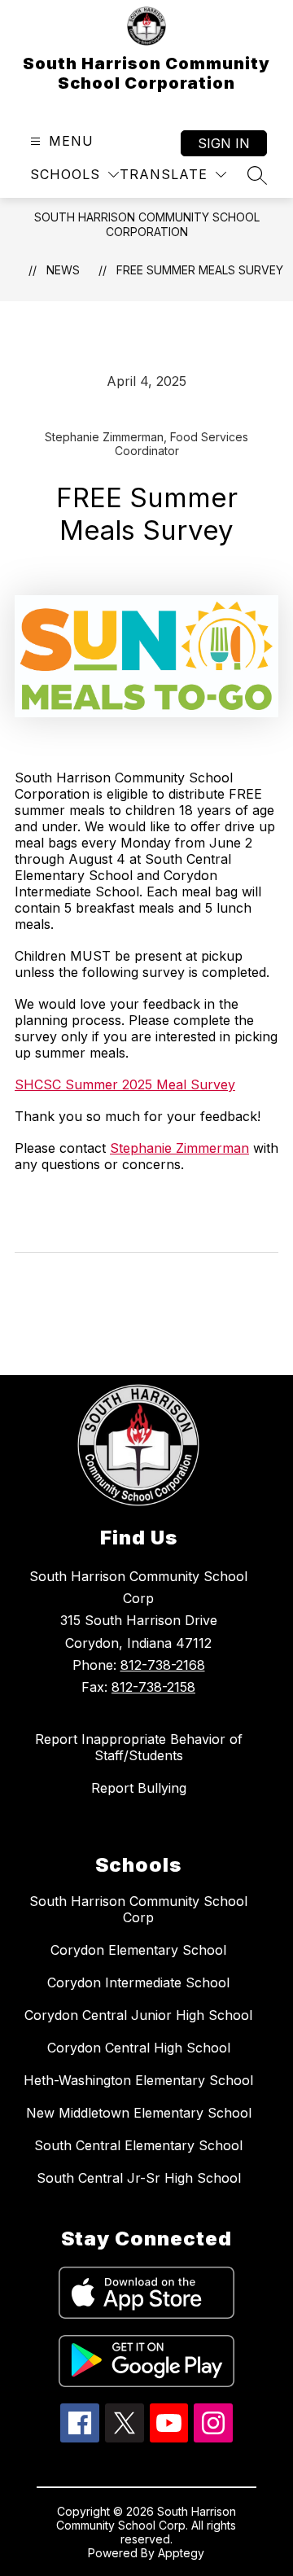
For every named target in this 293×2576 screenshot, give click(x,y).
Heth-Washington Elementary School (138, 2080)
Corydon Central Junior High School (138, 2015)
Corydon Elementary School (138, 1950)
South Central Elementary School (138, 2145)
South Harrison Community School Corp (138, 1909)
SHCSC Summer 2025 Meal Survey (125, 1084)
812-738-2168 (163, 1665)
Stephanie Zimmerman (179, 1148)
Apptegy (181, 2553)
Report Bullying (139, 1788)
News (63, 270)
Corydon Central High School (139, 2048)
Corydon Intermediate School (138, 1982)
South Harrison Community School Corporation (147, 224)
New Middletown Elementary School (139, 2113)
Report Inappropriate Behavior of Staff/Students (139, 1747)
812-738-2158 (153, 1687)
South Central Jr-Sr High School (139, 2178)
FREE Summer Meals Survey (200, 270)
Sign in (224, 143)
